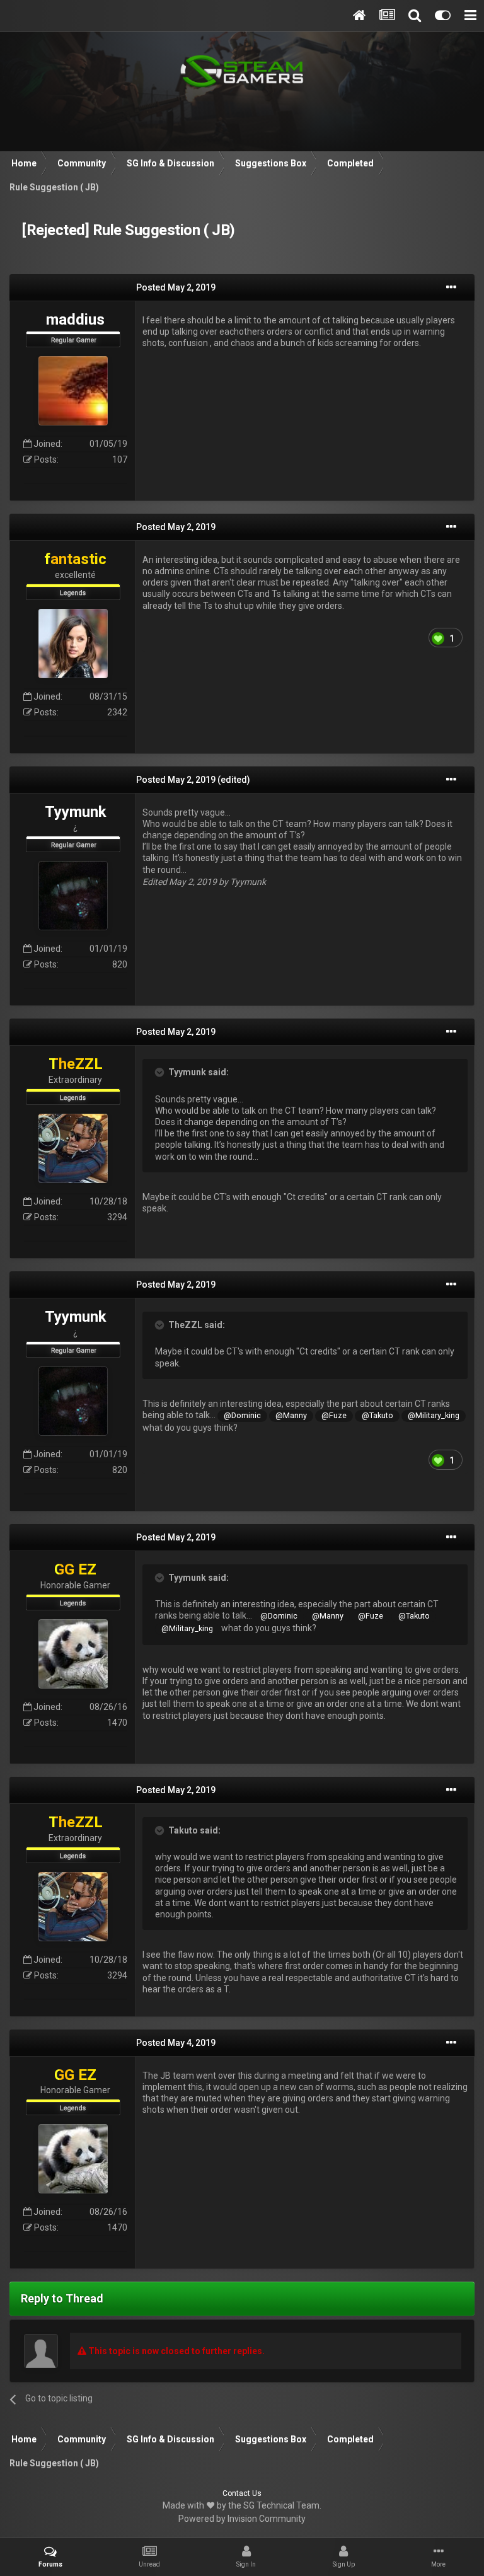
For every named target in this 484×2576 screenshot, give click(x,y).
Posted (176, 287)
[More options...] (451, 287)
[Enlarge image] (438, 638)
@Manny (291, 1415)
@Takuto (377, 1415)
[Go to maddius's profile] (73, 391)
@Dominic (242, 1415)
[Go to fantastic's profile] (73, 644)
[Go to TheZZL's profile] (73, 1148)
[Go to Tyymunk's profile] (73, 896)
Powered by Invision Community (242, 2519)
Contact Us (242, 2493)
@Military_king (434, 1415)
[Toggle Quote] (161, 1072)
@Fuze (334, 1415)
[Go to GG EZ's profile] (73, 1654)
